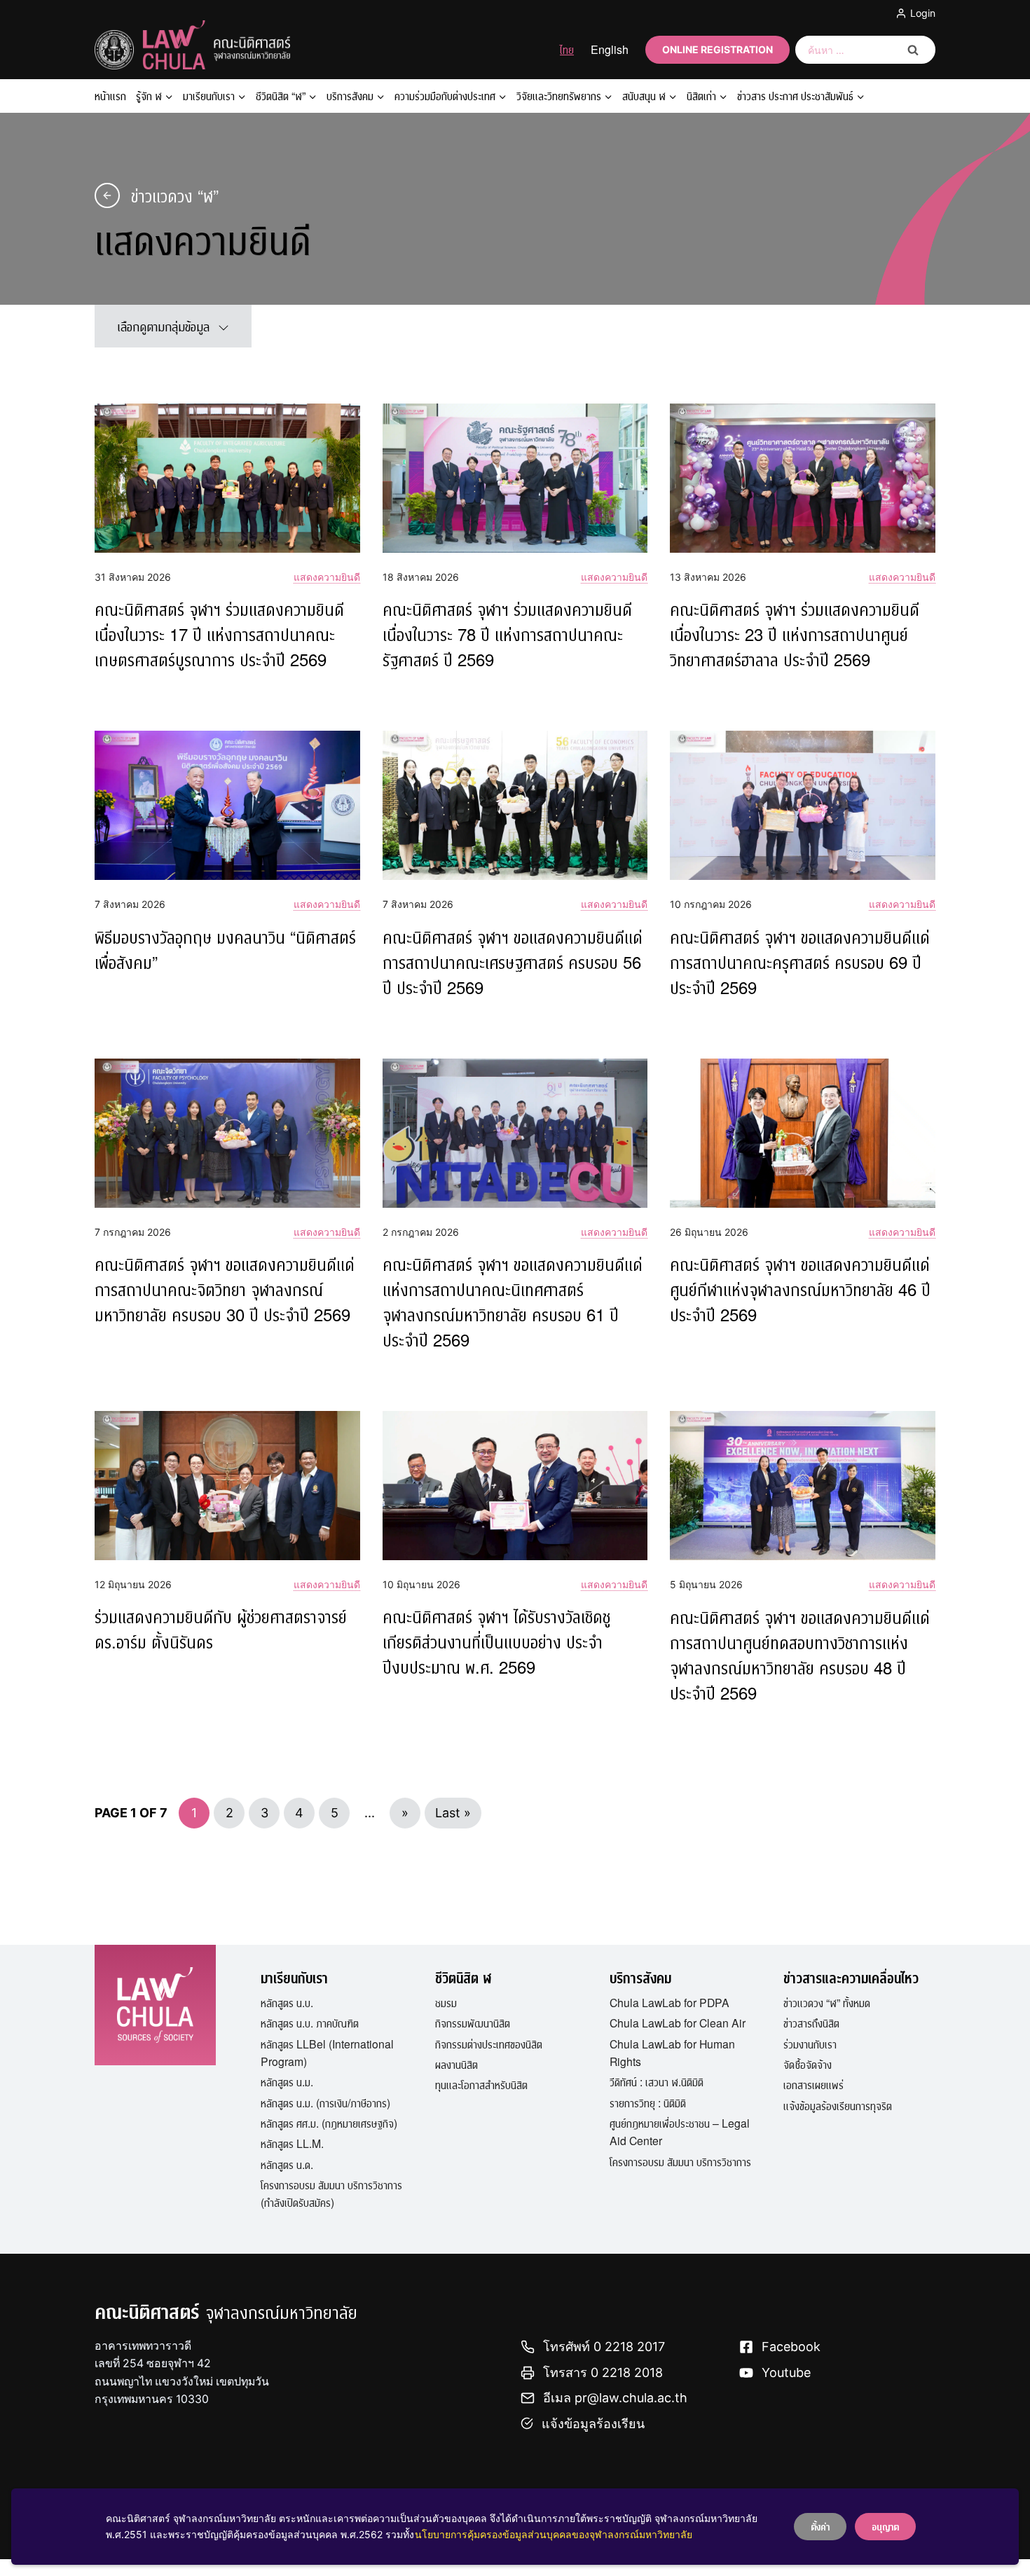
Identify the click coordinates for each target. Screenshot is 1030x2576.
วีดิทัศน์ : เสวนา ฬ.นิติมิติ (657, 2081)
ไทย (567, 49)
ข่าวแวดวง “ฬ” (175, 195)
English (610, 49)
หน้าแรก (110, 96)
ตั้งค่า (820, 2526)
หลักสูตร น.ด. (287, 2164)
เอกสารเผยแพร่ (813, 2084)
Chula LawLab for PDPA (669, 2002)
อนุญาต (885, 2526)
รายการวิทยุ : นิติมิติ (648, 2102)
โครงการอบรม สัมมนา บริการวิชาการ (680, 2161)
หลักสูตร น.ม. (287, 2081)
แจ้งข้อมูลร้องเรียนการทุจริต (838, 2105)
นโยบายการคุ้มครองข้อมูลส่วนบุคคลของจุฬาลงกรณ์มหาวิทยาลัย (554, 2534)
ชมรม (446, 2002)
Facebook (791, 2347)
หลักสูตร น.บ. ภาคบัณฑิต (310, 2023)
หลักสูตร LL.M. (292, 2143)
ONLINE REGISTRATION (717, 49)
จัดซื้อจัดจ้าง (808, 2064)
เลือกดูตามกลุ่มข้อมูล (163, 326)
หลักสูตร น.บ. (287, 2002)
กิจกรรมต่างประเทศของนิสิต (489, 2044)
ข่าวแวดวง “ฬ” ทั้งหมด (827, 2002)
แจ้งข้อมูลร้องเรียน (593, 2424)
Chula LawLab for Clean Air (678, 2023)
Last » (453, 1813)
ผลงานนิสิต (456, 2064)
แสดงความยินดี (327, 577)
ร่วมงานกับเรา (810, 2044)
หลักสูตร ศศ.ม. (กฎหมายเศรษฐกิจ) (329, 2123)
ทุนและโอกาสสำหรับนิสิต (481, 2084)
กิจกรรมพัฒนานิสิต (473, 2023)
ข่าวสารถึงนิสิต (811, 2023)
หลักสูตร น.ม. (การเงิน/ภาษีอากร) (325, 2102)
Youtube (786, 2372)
